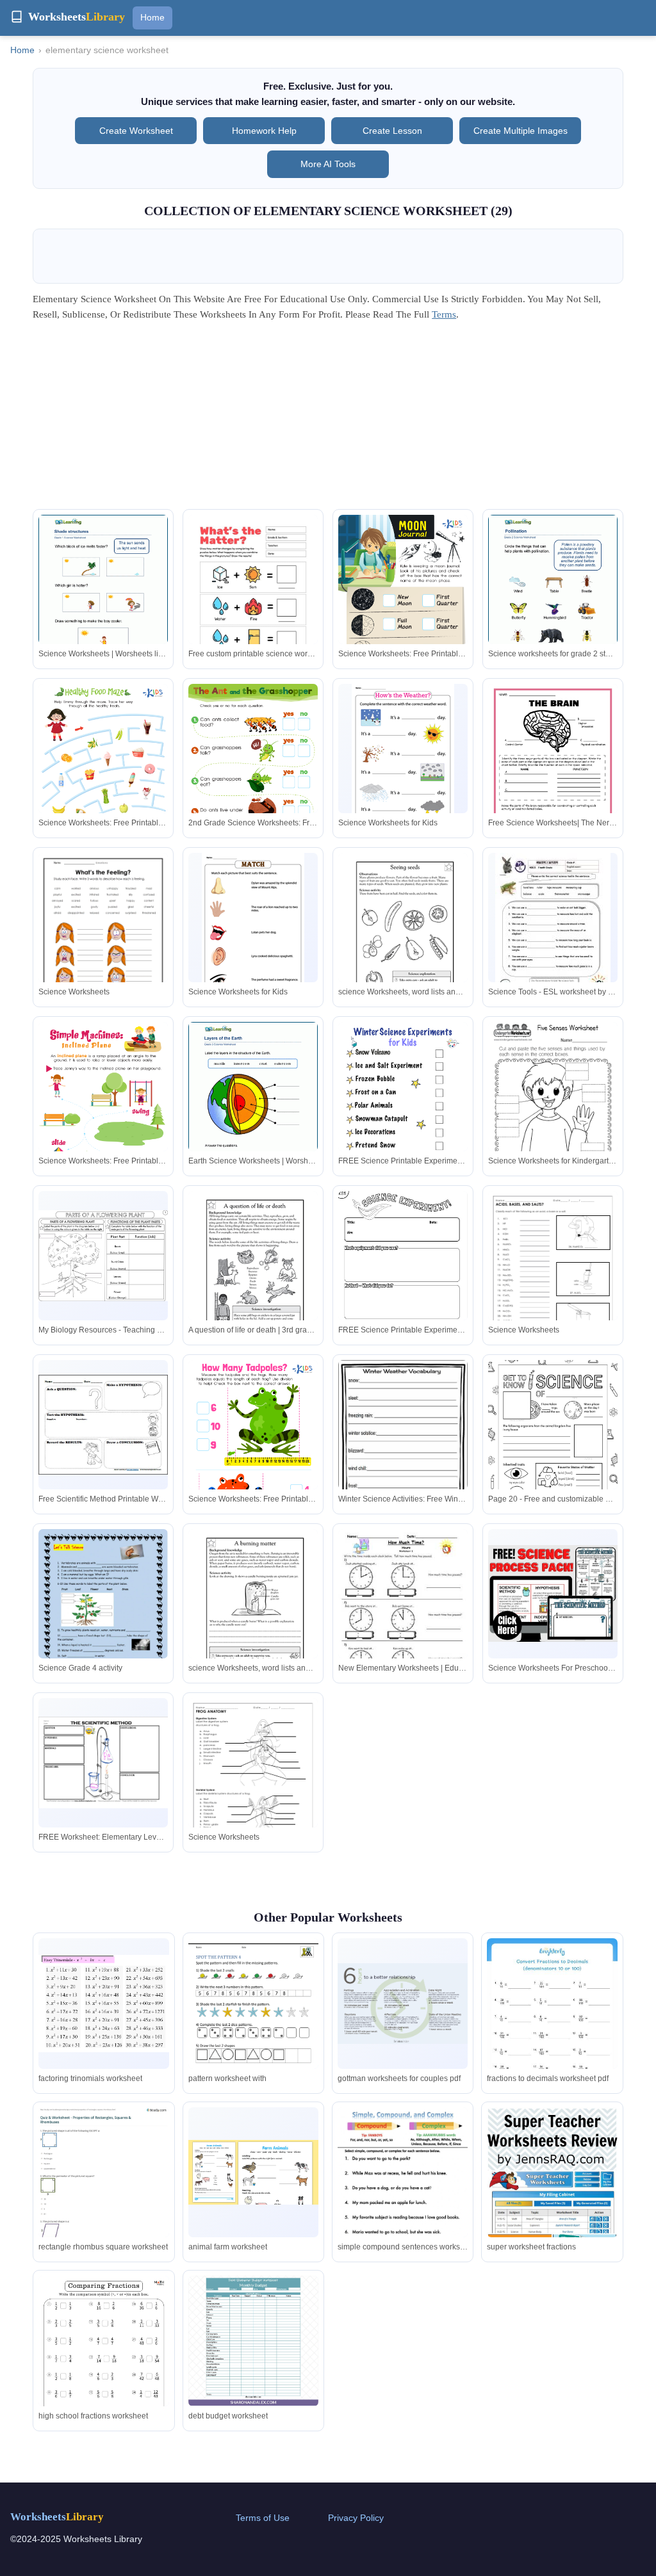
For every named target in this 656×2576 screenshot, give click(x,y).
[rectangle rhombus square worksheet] (103, 2203)
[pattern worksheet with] (253, 2022)
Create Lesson (392, 131)
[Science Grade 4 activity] (103, 1613)
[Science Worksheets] (103, 937)
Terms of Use (263, 2518)
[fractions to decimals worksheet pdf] (552, 2030)
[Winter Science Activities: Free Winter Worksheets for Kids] (403, 1444)
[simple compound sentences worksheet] (403, 2199)
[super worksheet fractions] (552, 2202)
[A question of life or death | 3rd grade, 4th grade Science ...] (253, 1275)
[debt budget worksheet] (253, 2341)
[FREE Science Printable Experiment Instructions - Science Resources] (403, 1114)
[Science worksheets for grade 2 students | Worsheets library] (553, 598)
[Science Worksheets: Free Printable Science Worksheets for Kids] (403, 606)
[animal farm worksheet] (253, 2173)
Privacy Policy (356, 2518)
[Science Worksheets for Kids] (403, 754)
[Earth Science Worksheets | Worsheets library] (253, 1105)
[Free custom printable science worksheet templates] (253, 606)
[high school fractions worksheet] (103, 2368)
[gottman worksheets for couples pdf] (403, 2004)
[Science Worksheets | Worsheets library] (103, 598)
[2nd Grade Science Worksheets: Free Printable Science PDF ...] (253, 775)
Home (152, 17)
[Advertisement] (328, 419)
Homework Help (264, 131)
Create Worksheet (136, 131)
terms (444, 314)
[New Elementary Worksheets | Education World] (403, 1612)
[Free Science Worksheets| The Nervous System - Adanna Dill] (553, 767)
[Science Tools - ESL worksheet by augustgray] (553, 935)
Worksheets (57, 2517)
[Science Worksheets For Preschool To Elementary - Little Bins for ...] (553, 1593)
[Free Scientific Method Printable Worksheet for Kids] (103, 1425)
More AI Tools (328, 164)
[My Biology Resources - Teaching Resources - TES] (103, 1256)
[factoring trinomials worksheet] (103, 2004)
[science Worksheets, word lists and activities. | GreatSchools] (403, 937)
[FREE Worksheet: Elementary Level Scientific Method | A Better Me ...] (103, 1762)
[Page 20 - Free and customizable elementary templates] (553, 1444)
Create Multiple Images (521, 131)
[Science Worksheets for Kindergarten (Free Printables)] (553, 1106)
